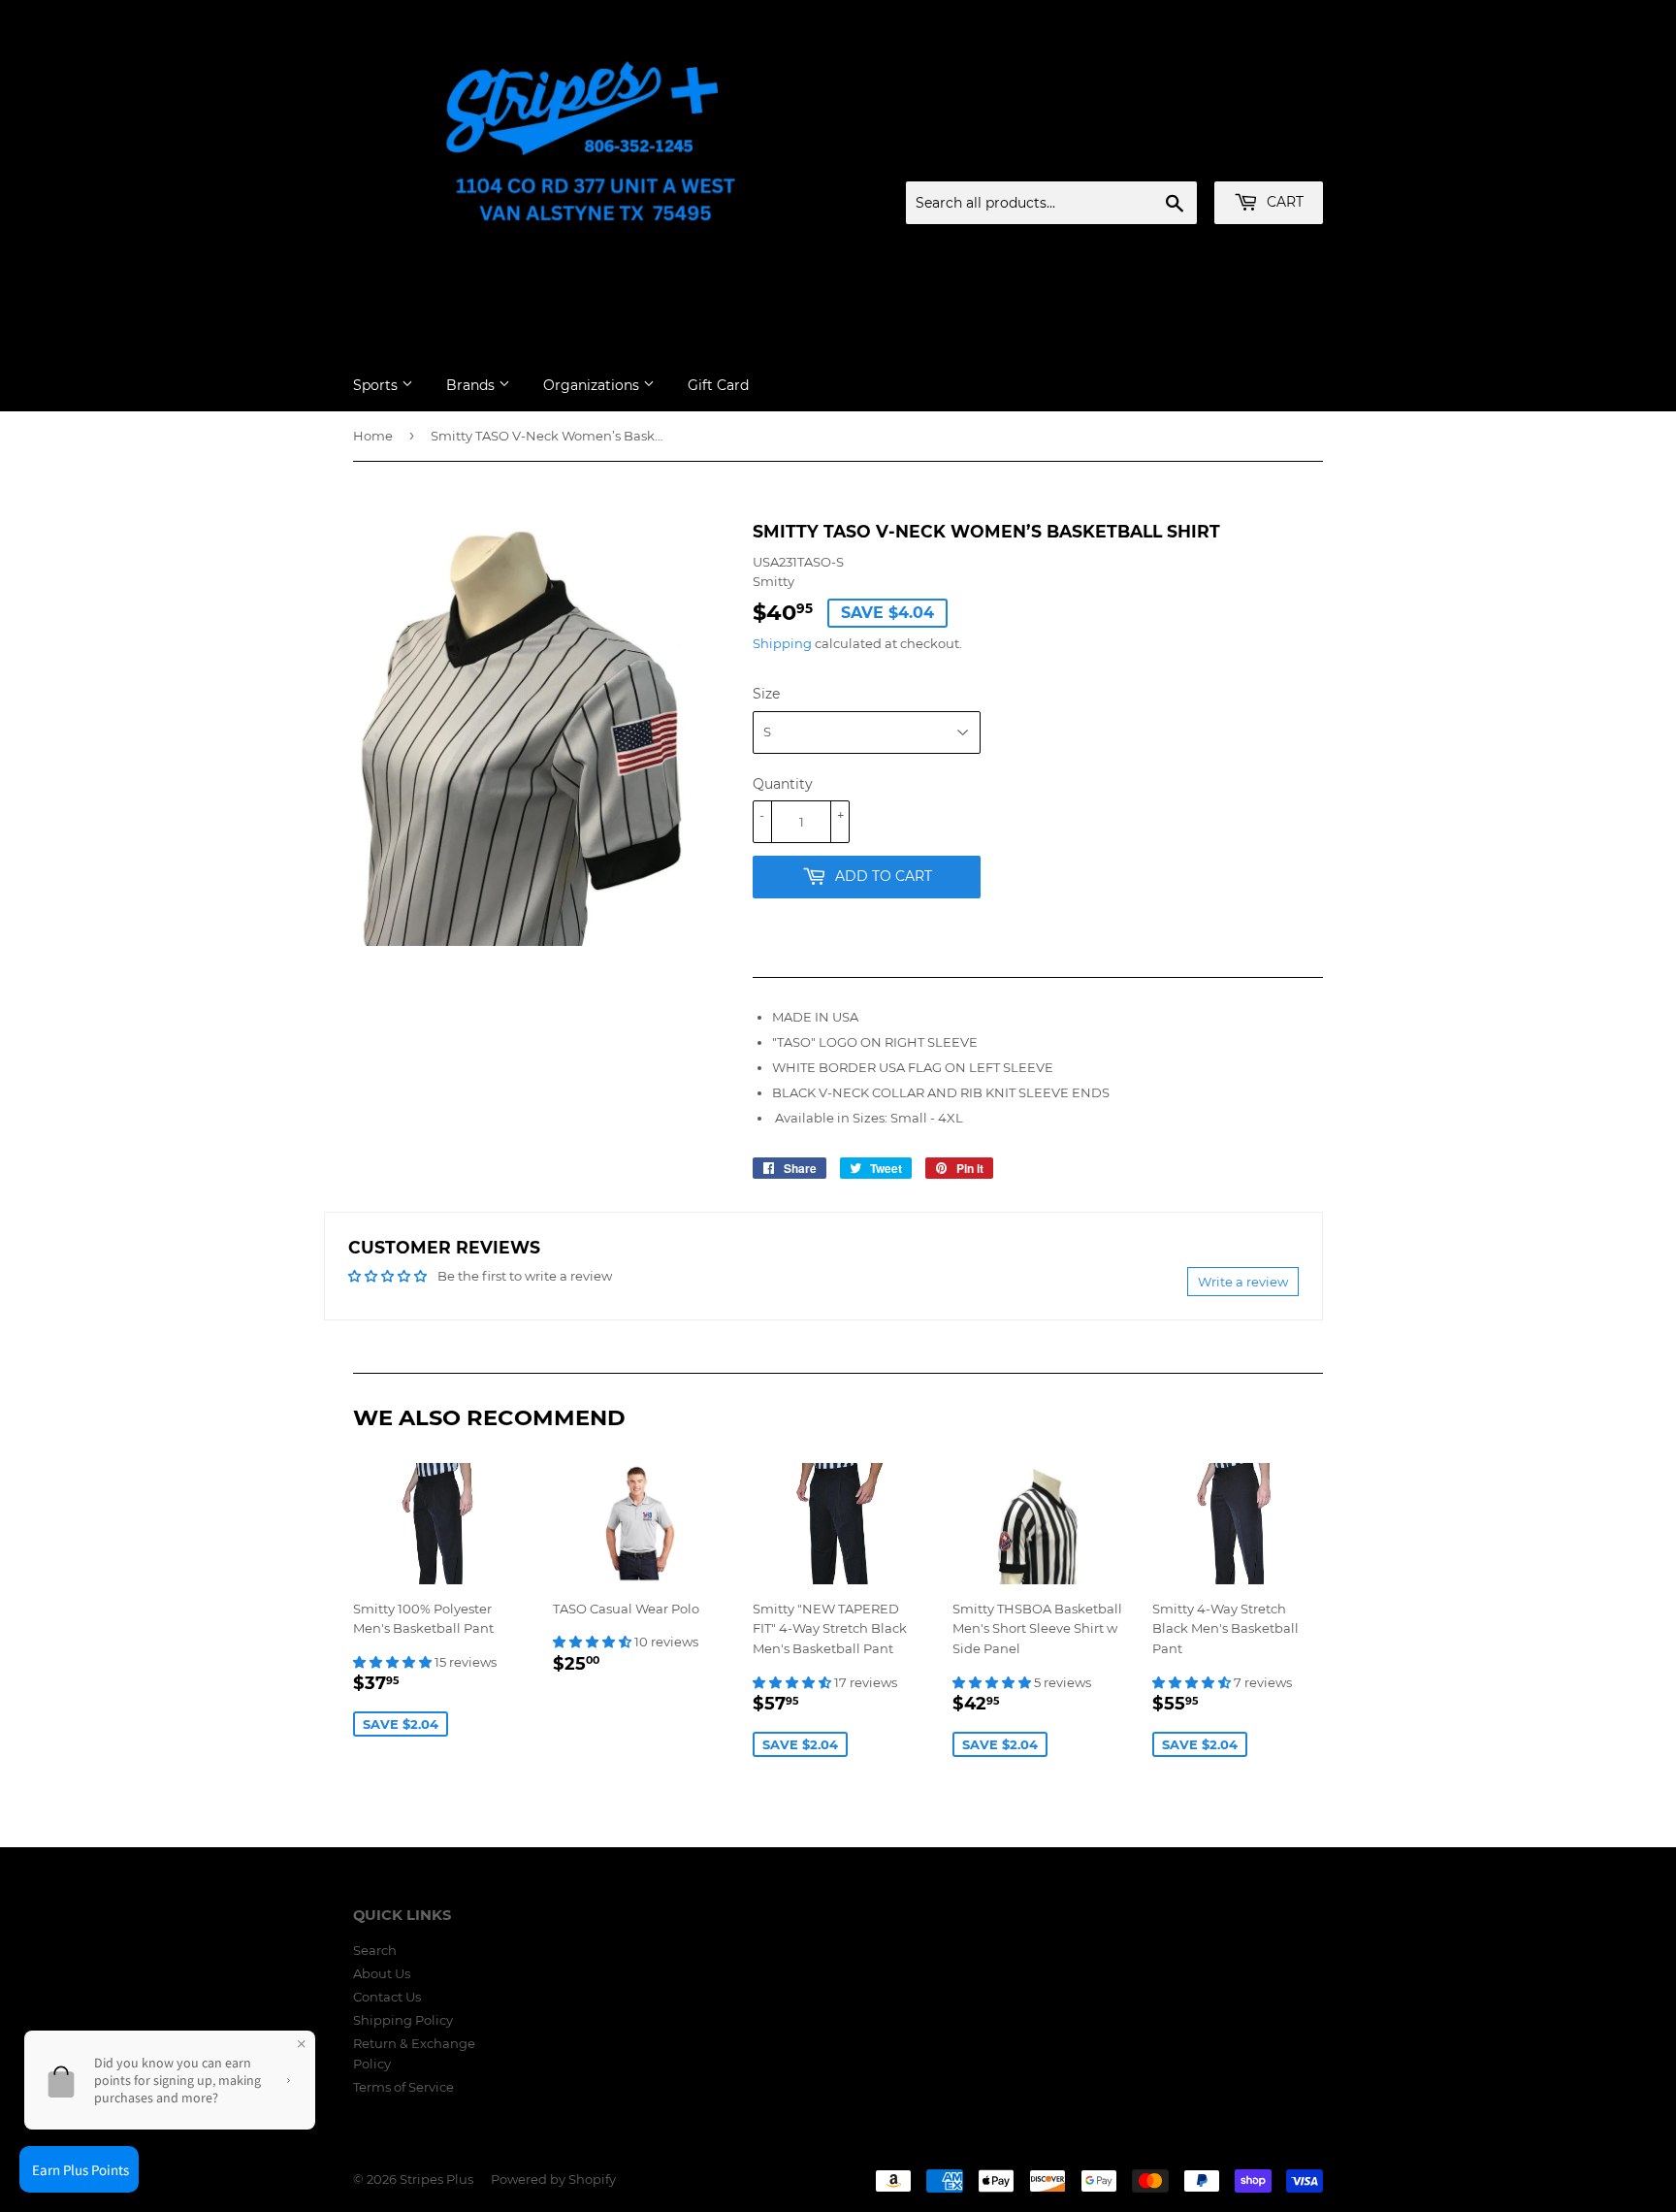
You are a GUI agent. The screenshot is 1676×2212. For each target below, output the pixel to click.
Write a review (1243, 1282)
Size (766, 694)
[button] (394, 1662)
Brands (472, 385)
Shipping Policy (403, 2020)
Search (375, 1950)
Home (373, 436)
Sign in (1171, 158)
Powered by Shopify (553, 2179)
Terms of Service (403, 2087)
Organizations (593, 385)
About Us (382, 1973)
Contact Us (387, 1997)
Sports (377, 385)
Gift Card (718, 385)
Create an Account (1270, 158)
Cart (1283, 202)
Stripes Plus (436, 2179)
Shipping (782, 643)
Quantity (783, 784)
